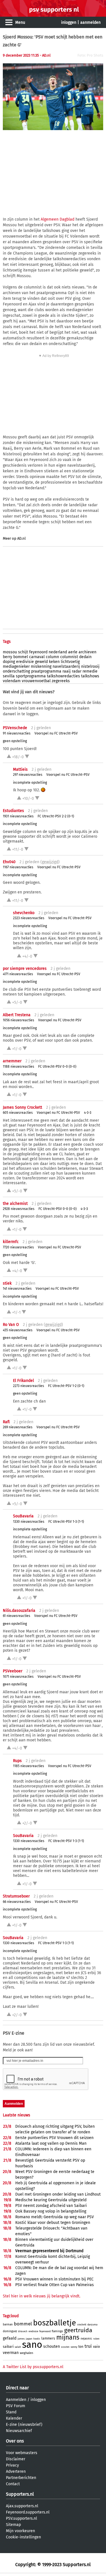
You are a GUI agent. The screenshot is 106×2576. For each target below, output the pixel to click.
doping (9, 662)
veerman (11, 2353)
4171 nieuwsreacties (18, 974)
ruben (96, 2339)
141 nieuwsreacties (17, 1289)
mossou (10, 652)
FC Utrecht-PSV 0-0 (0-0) (57, 1067)
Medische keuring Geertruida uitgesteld (51, 2200)
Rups (17, 1761)
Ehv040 (9, 862)
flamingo (57, 2331)
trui (88, 2346)
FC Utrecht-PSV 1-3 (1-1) (66, 1522)
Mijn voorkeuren (20, 2531)
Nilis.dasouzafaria (19, 1611)
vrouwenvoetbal (36, 681)
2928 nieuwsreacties (19, 1209)
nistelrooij (90, 666)
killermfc (11, 1242)
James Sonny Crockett (22, 1107)
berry (7, 657)
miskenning (41, 666)
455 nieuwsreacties (18, 1330)
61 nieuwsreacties (17, 1616)
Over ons (15, 2441)
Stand (11, 2412)
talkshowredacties (63, 676)
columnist (69, 657)
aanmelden (90, 22)
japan (29, 2339)
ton (81, 2347)
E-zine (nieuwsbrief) (24, 2425)
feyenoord (38, 652)
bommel (21, 657)
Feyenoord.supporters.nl (28, 2512)
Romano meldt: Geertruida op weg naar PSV (55, 2217)
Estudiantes (13, 811)
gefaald (10, 2338)
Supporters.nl (20, 2494)
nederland (58, 652)
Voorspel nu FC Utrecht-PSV (56, 733)
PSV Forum (16, 2406)
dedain (85, 657)
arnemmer (12, 1061)
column (52, 657)
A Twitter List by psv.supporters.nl (33, 2367)
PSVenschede (15, 728)
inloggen (69, 22)
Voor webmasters (22, 2453)
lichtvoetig (70, 662)
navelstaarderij (66, 666)
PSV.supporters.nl (21, 2518)
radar (77, 671)
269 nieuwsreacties (18, 1427)
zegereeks (61, 681)
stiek (7, 1283)
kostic (37, 2339)
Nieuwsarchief (19, 2431)
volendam (12, 681)
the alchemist (15, 1204)
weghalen (26, 2353)
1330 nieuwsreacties (29, 1522)
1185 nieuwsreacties (29, 1766)
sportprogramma (31, 676)
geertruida (78, 2330)
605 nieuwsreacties (18, 1113)
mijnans (68, 2337)
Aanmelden (16, 2400)
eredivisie (25, 662)
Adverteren (16, 2471)
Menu (20, 22)
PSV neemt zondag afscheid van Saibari (51, 2206)
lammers (48, 2338)
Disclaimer (16, 2459)
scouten (65, 2347)
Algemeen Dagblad (58, 219)
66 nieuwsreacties (17, 1902)
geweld (41, 662)
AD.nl (21, 538)
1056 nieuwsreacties (19, 1020)
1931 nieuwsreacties (18, 816)
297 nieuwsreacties (28, 775)
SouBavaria (23, 1516)
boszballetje (55, 2323)
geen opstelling (15, 741)
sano (32, 2345)
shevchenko (24, 913)
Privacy (12, 2465)
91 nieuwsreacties (17, 733)
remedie (90, 671)
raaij (67, 671)
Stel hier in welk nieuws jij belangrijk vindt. (42, 2296)
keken (54, 662)
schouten (52, 2346)
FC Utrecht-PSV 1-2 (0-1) (66, 1386)
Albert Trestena (17, 1015)
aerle (73, 652)
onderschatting (16, 671)
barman (8, 2325)
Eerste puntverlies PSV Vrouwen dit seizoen (54, 2138)
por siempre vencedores (25, 969)
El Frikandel (23, 1381)
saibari (8, 2347)
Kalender (14, 2418)
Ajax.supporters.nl (22, 2506)
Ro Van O (11, 1325)
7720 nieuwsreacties (18, 1247)
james (21, 2339)
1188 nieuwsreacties (19, 1067)
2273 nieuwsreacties (29, 1386)
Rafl (6, 1422)
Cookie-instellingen (23, 2537)
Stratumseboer (16, 1896)
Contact (13, 2484)
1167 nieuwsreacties (18, 867)
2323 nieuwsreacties (29, 918)
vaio (97, 2346)
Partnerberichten (21, 2478)
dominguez (10, 2331)
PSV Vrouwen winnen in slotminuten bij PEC (54, 2279)
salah (18, 2347)
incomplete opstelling (30, 783)
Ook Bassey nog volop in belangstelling (51, 2211)
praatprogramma (46, 671)
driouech (23, 2331)
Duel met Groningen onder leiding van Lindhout (58, 2194)
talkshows (90, 676)
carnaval (37, 657)
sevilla (9, 676)
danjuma (92, 2325)
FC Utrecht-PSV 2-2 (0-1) (56, 816)
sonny (74, 2347)
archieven (87, 652)
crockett (82, 2325)
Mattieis (20, 769)
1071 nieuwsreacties (18, 1677)
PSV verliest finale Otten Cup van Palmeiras (55, 2285)
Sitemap (13, 2525)
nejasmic (86, 2339)
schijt (23, 652)
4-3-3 (88, 1113)
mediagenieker (16, 666)
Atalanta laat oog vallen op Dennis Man (51, 2143)
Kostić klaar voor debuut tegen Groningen (53, 2223)
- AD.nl (45, 55)
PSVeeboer (13, 1671)
